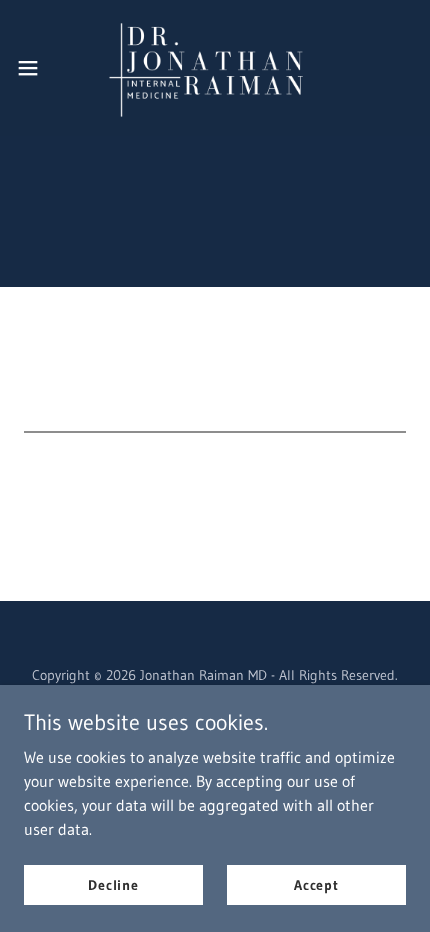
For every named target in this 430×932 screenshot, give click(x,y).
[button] (39, 68)
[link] (215, 68)
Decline (113, 884)
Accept (316, 884)
